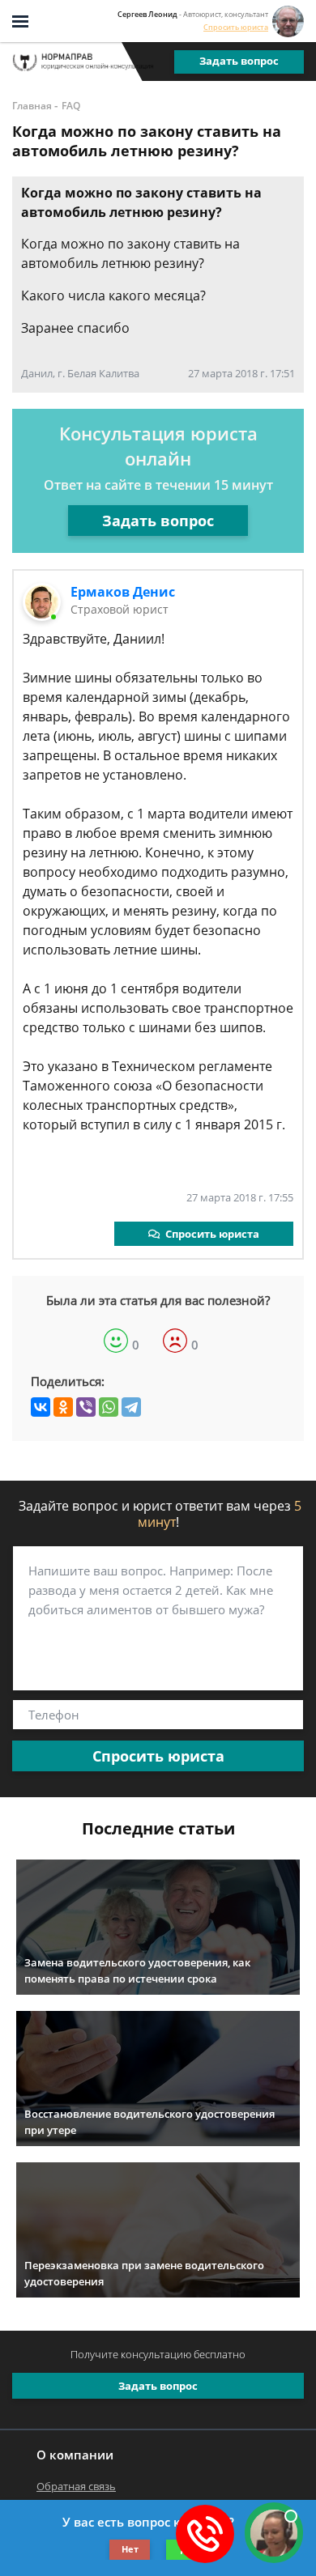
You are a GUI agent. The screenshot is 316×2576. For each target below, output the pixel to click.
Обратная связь (76, 2486)
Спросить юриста (236, 27)
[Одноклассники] (63, 1407)
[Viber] (86, 1407)
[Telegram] (131, 1407)
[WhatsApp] (109, 1407)
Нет (130, 2549)
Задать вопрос (239, 61)
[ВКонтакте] (41, 1407)
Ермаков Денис (123, 592)
